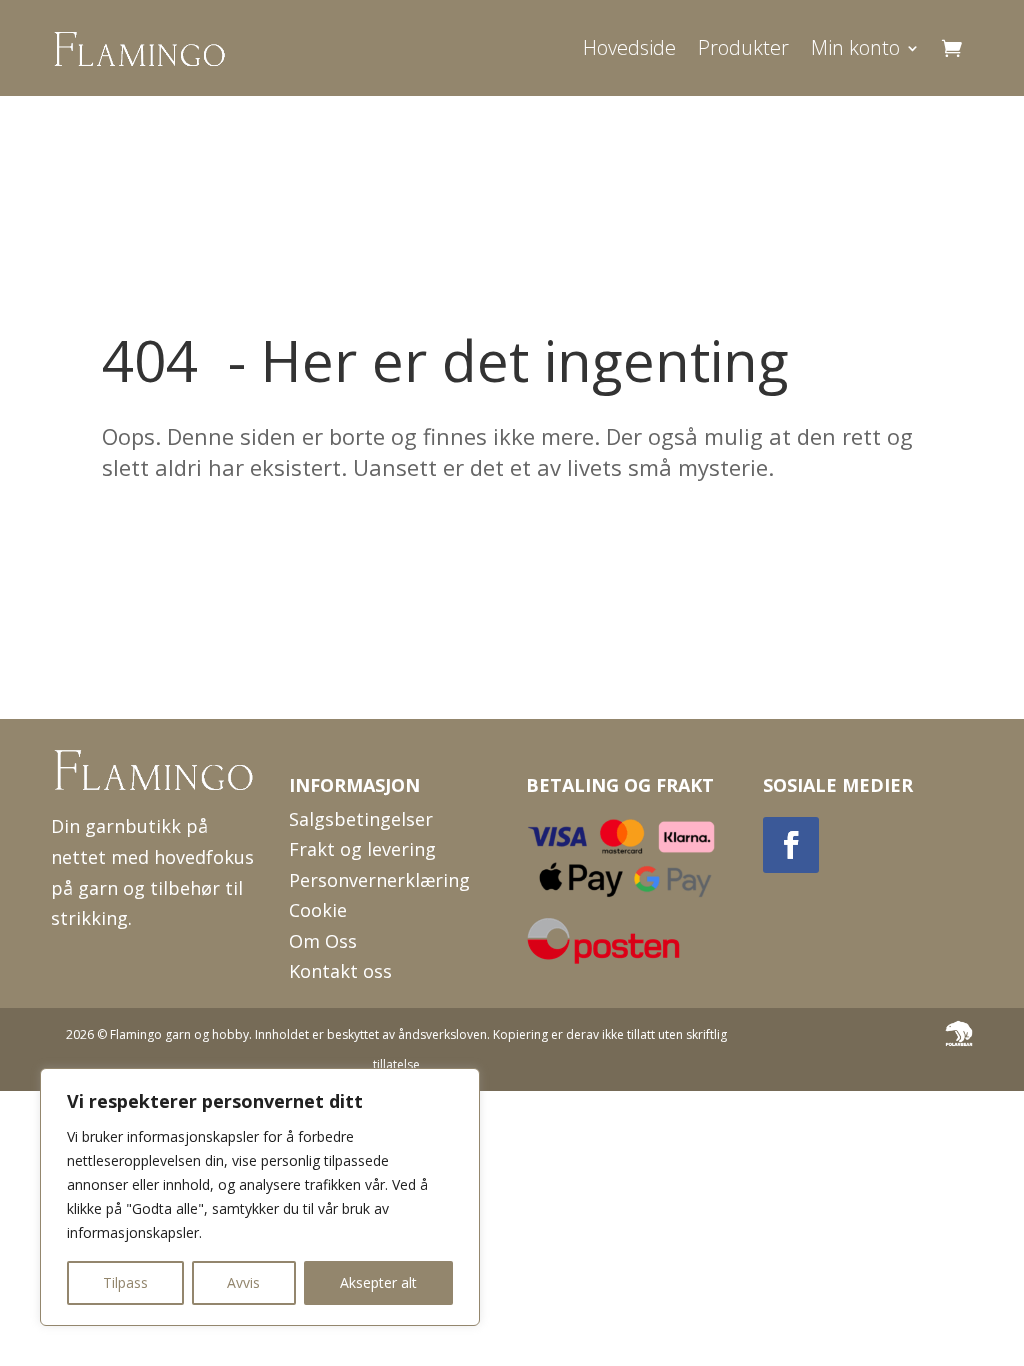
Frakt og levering (362, 849)
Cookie (318, 910)
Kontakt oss (340, 971)
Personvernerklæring (379, 880)
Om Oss (323, 941)
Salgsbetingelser (361, 819)
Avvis (243, 1282)
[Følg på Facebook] (791, 845)
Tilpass (125, 1282)
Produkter (743, 47)
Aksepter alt (378, 1282)
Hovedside (629, 47)
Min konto (855, 47)
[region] (260, 1197)
